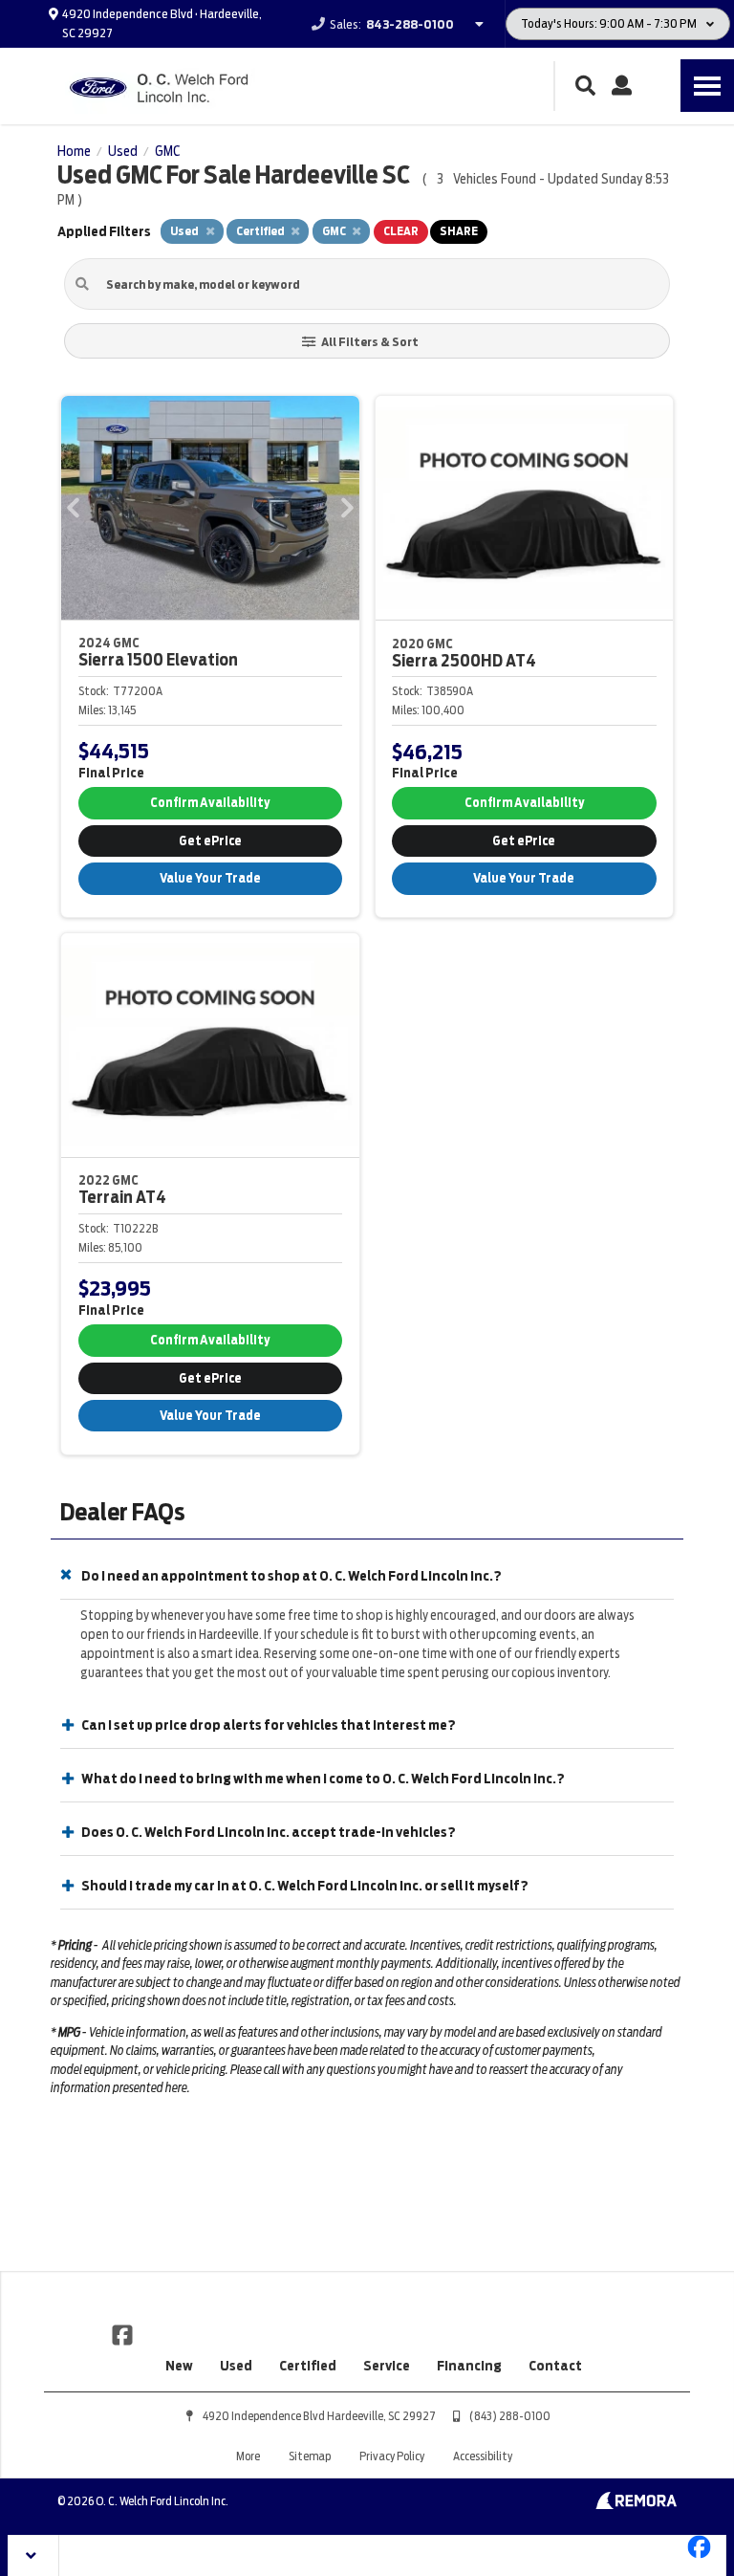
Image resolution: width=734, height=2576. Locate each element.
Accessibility (483, 2456)
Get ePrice (210, 841)
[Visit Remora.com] (636, 2504)
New (179, 2366)
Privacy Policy (392, 2456)
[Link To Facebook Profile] (122, 2334)
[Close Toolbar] (34, 2555)
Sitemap (310, 2456)
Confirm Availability (210, 803)
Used (236, 2366)
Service (387, 2366)
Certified (308, 2366)
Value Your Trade (210, 878)
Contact (555, 2366)
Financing (469, 2366)
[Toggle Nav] (707, 86)
